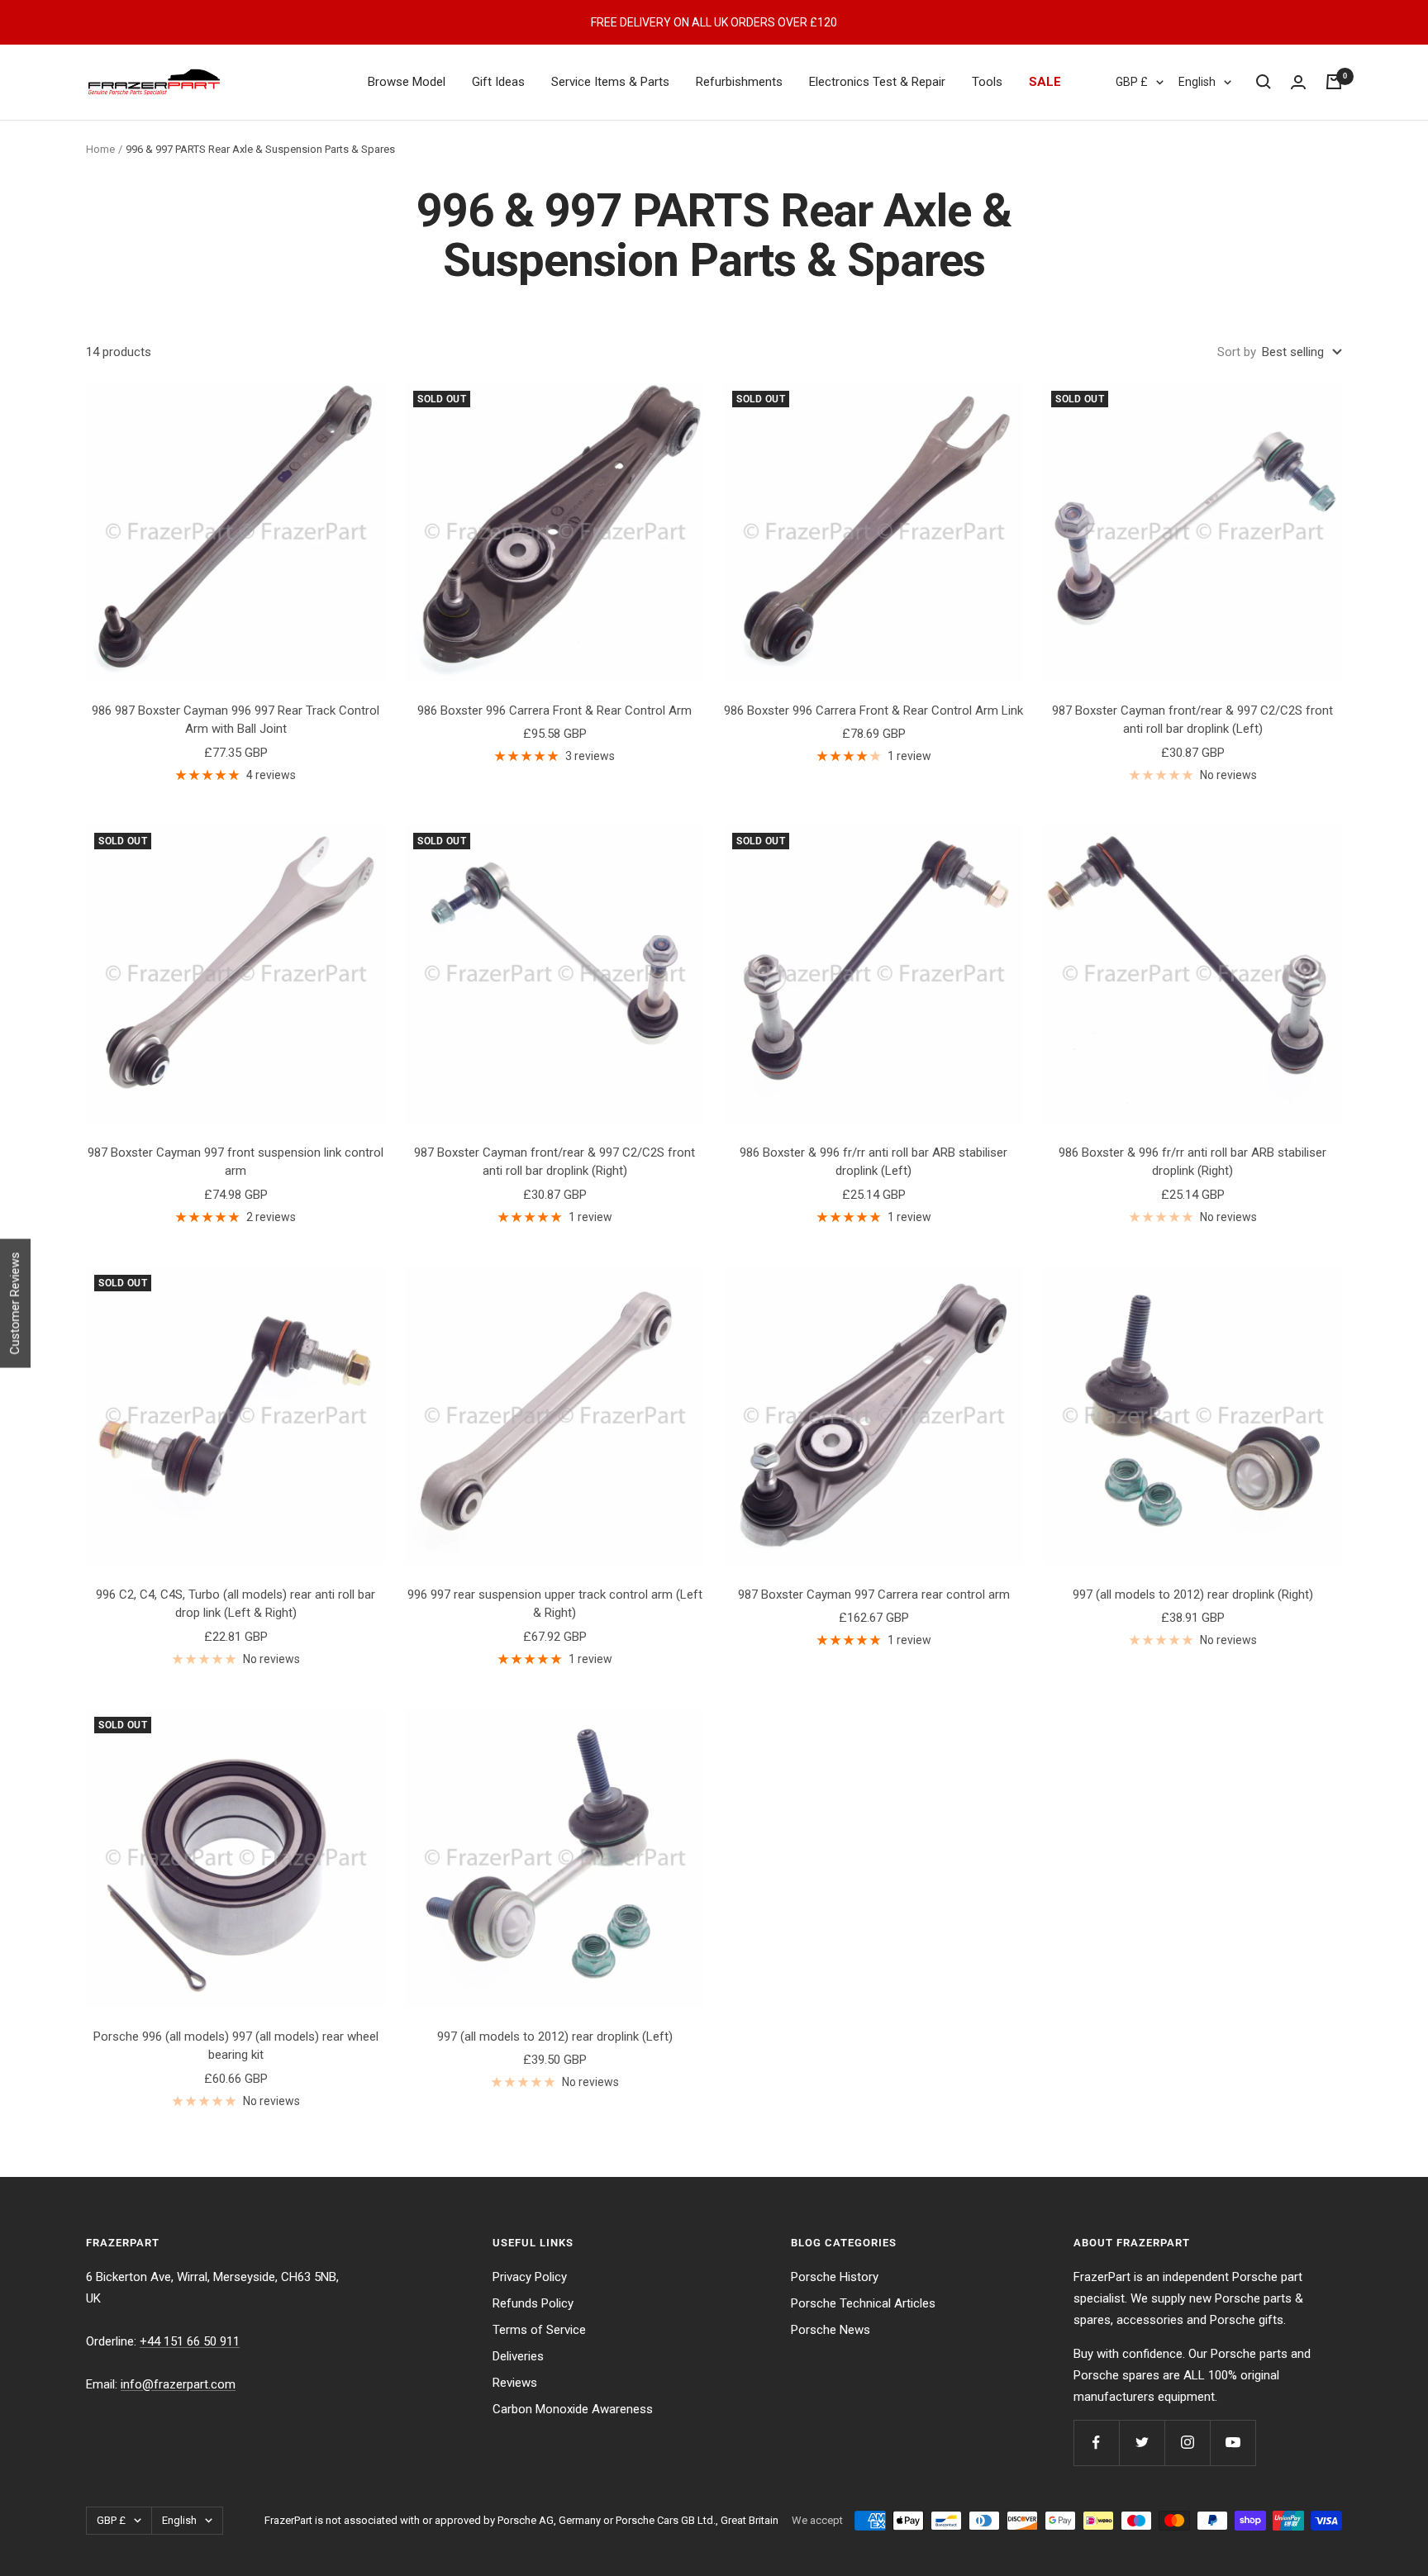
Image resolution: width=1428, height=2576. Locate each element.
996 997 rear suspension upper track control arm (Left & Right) (555, 1604)
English (1197, 82)
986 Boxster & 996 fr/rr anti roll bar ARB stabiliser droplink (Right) (1192, 1162)
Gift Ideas (498, 82)
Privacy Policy (530, 2277)
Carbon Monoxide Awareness (573, 2409)
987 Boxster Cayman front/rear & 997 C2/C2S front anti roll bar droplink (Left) (1192, 720)
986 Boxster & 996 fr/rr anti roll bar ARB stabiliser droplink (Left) (873, 1162)
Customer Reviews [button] (15, 1304)
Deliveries (518, 2356)
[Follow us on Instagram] (1187, 2443)
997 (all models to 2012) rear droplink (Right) (1193, 1595)
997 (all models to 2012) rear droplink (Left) (555, 2037)
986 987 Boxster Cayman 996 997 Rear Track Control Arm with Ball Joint (236, 720)
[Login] (1298, 82)
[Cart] (1334, 82)
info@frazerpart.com (178, 2384)
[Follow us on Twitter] (1142, 2443)
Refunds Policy (533, 2303)
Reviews (515, 2383)
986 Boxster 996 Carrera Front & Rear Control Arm (555, 711)
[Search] (1264, 82)
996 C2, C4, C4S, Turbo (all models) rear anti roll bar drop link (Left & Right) (236, 1604)
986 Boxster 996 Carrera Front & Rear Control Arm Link (873, 711)
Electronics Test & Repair (877, 82)
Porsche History (835, 2277)
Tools (987, 82)
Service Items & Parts (610, 82)
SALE (1045, 82)
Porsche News (831, 2330)
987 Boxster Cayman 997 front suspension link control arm (236, 1162)
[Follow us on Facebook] (1096, 2443)
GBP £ (1132, 82)
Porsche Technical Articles (863, 2303)
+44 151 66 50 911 (190, 2341)
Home (100, 149)
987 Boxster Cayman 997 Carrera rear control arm (874, 1595)
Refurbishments (739, 82)
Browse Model (407, 82)
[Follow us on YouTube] (1233, 2443)
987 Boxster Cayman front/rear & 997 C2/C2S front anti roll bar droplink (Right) (555, 1162)
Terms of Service (539, 2330)
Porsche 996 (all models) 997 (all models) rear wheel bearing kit (236, 2046)
